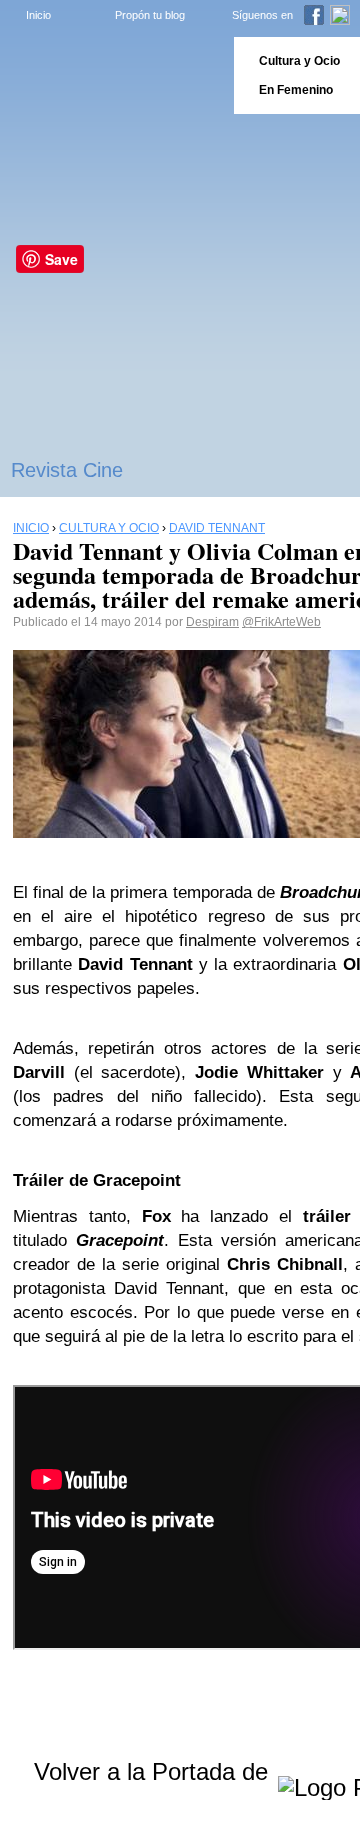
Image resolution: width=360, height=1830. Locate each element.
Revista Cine (67, 470)
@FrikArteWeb (281, 622)
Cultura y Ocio (299, 61)
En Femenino (296, 90)
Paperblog (110, 75)
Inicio (38, 15)
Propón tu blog (150, 15)
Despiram (212, 622)
